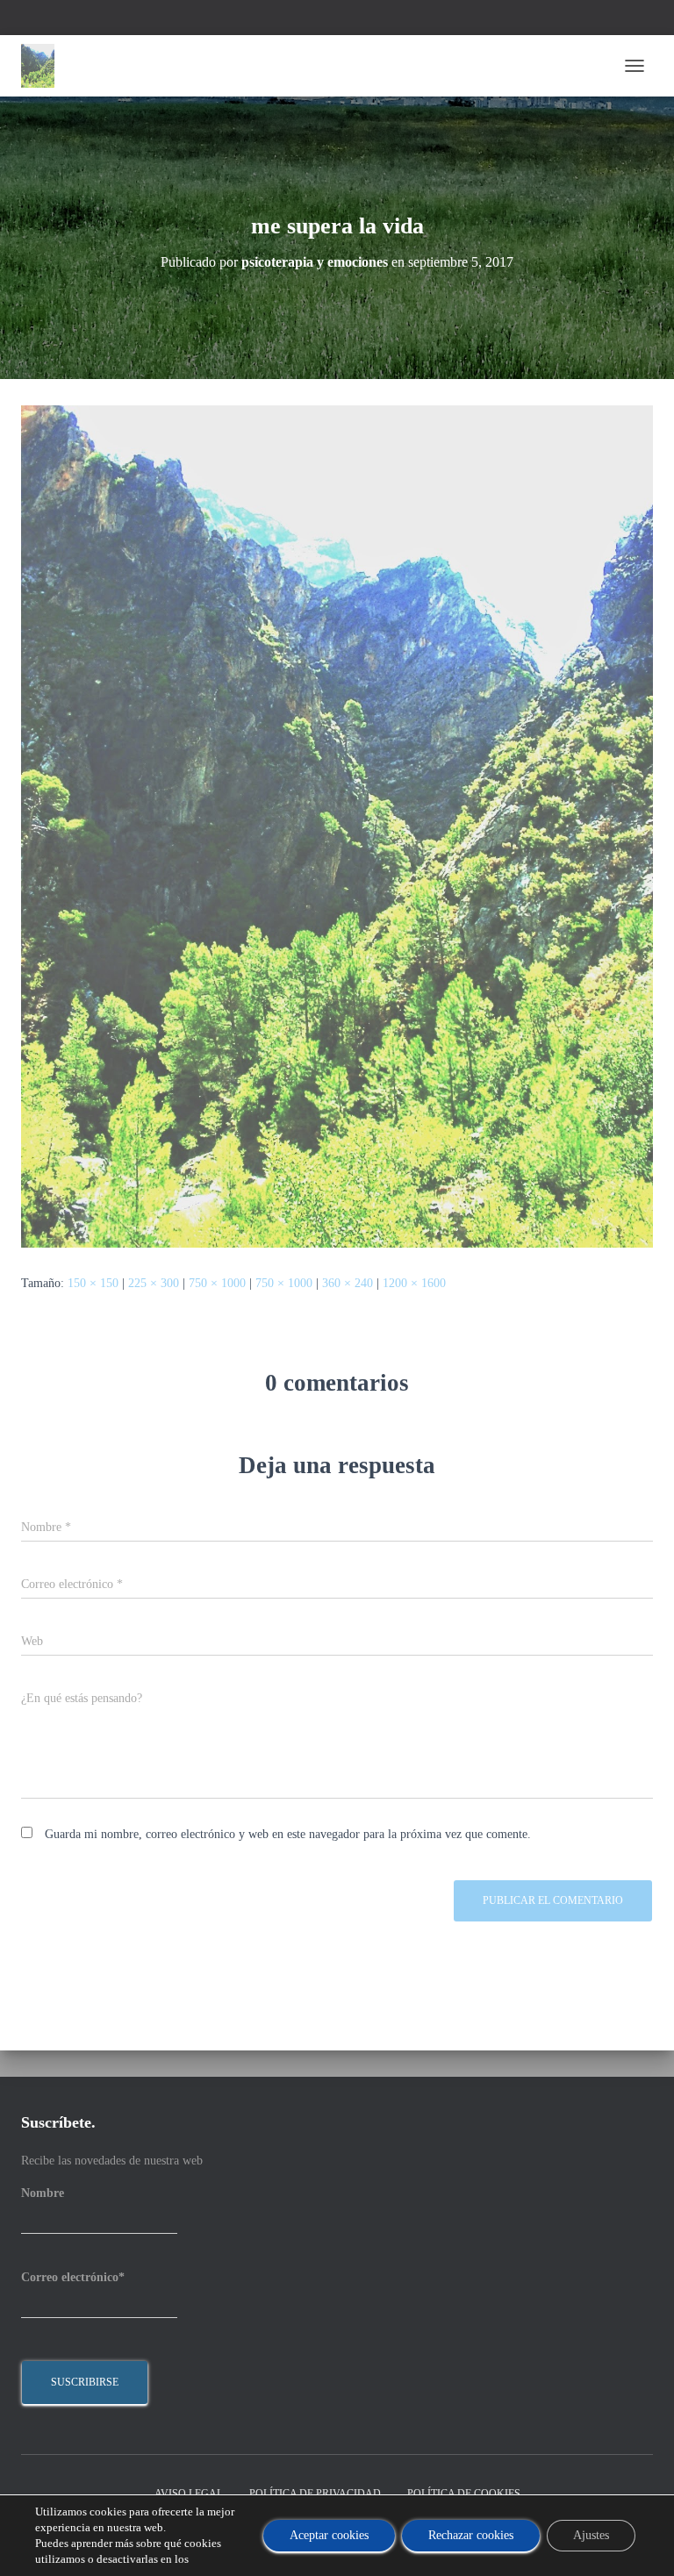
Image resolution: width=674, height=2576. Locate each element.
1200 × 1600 (414, 1283)
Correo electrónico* (73, 2277)
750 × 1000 (217, 1283)
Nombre (43, 2193)
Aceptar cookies (329, 2535)
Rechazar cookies (471, 2535)
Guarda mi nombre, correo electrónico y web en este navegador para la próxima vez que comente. (288, 1834)
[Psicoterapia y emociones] (44, 66)
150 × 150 (93, 1283)
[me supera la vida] (337, 825)
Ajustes (591, 2535)
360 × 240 (348, 1283)
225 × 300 (154, 1283)
